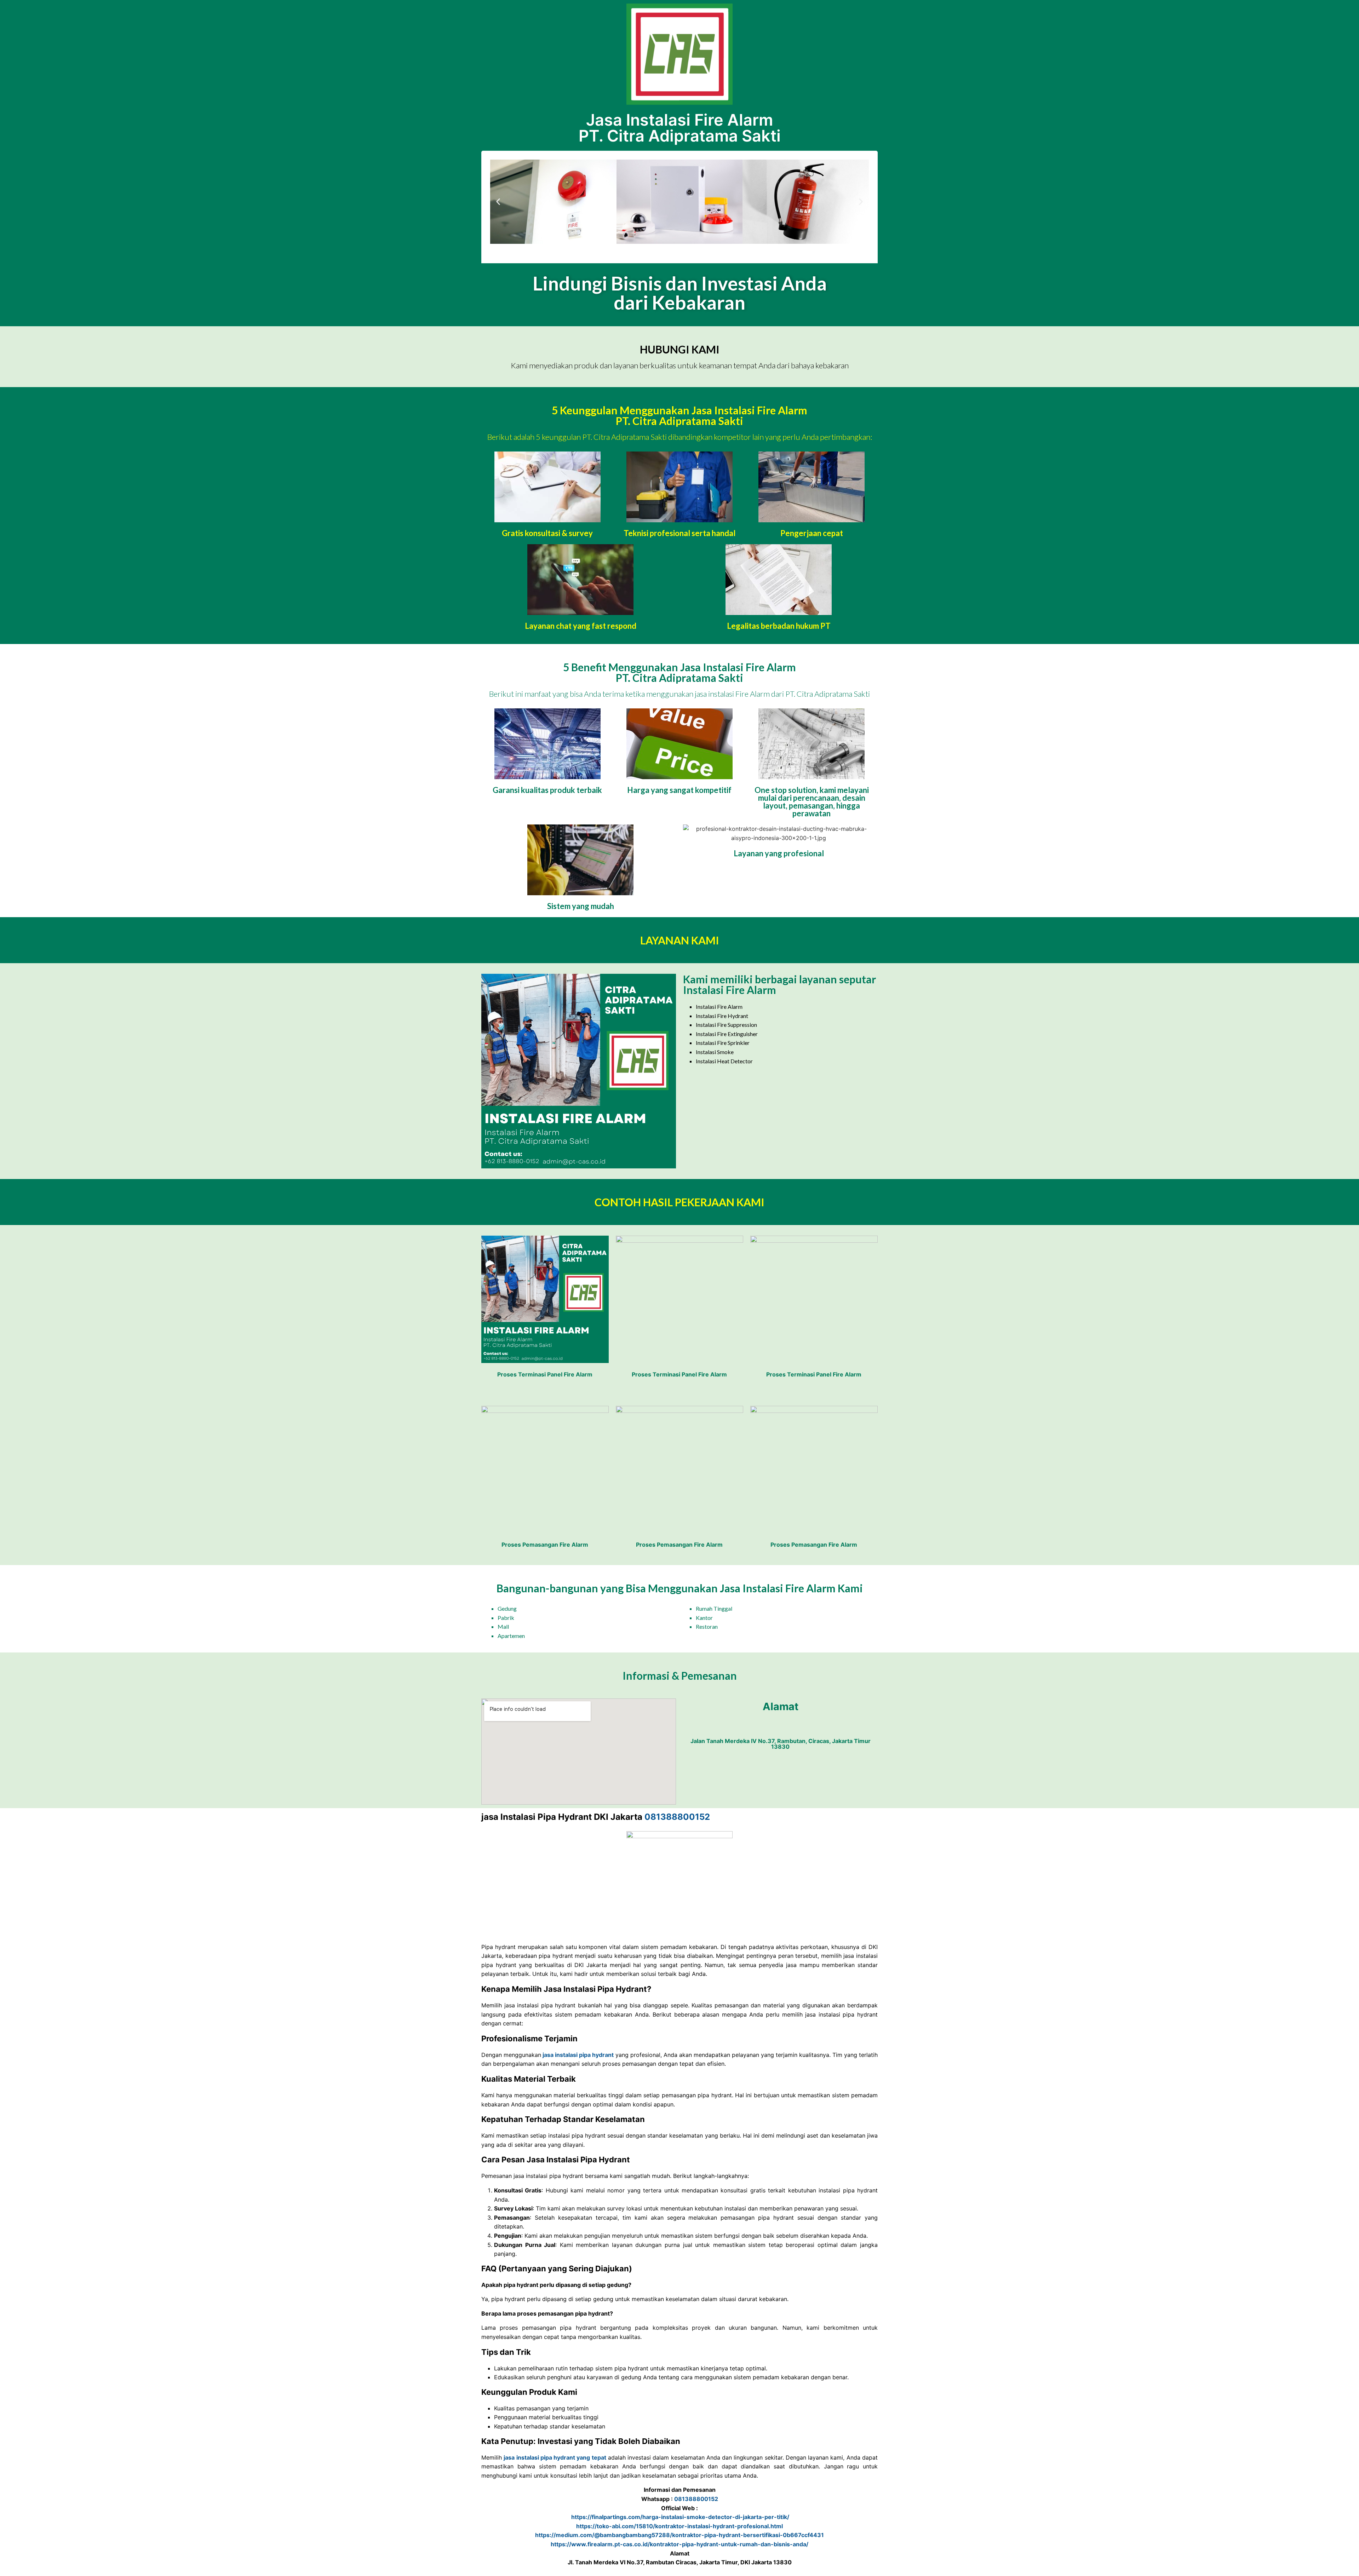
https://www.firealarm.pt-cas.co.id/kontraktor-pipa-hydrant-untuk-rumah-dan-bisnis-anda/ (679, 2544)
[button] (498, 202)
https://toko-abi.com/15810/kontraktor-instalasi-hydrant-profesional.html (679, 2526)
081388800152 (677, 1817)
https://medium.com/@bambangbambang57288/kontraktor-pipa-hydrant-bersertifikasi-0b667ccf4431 (679, 2535)
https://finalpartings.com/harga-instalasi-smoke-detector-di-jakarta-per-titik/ (679, 2517)
